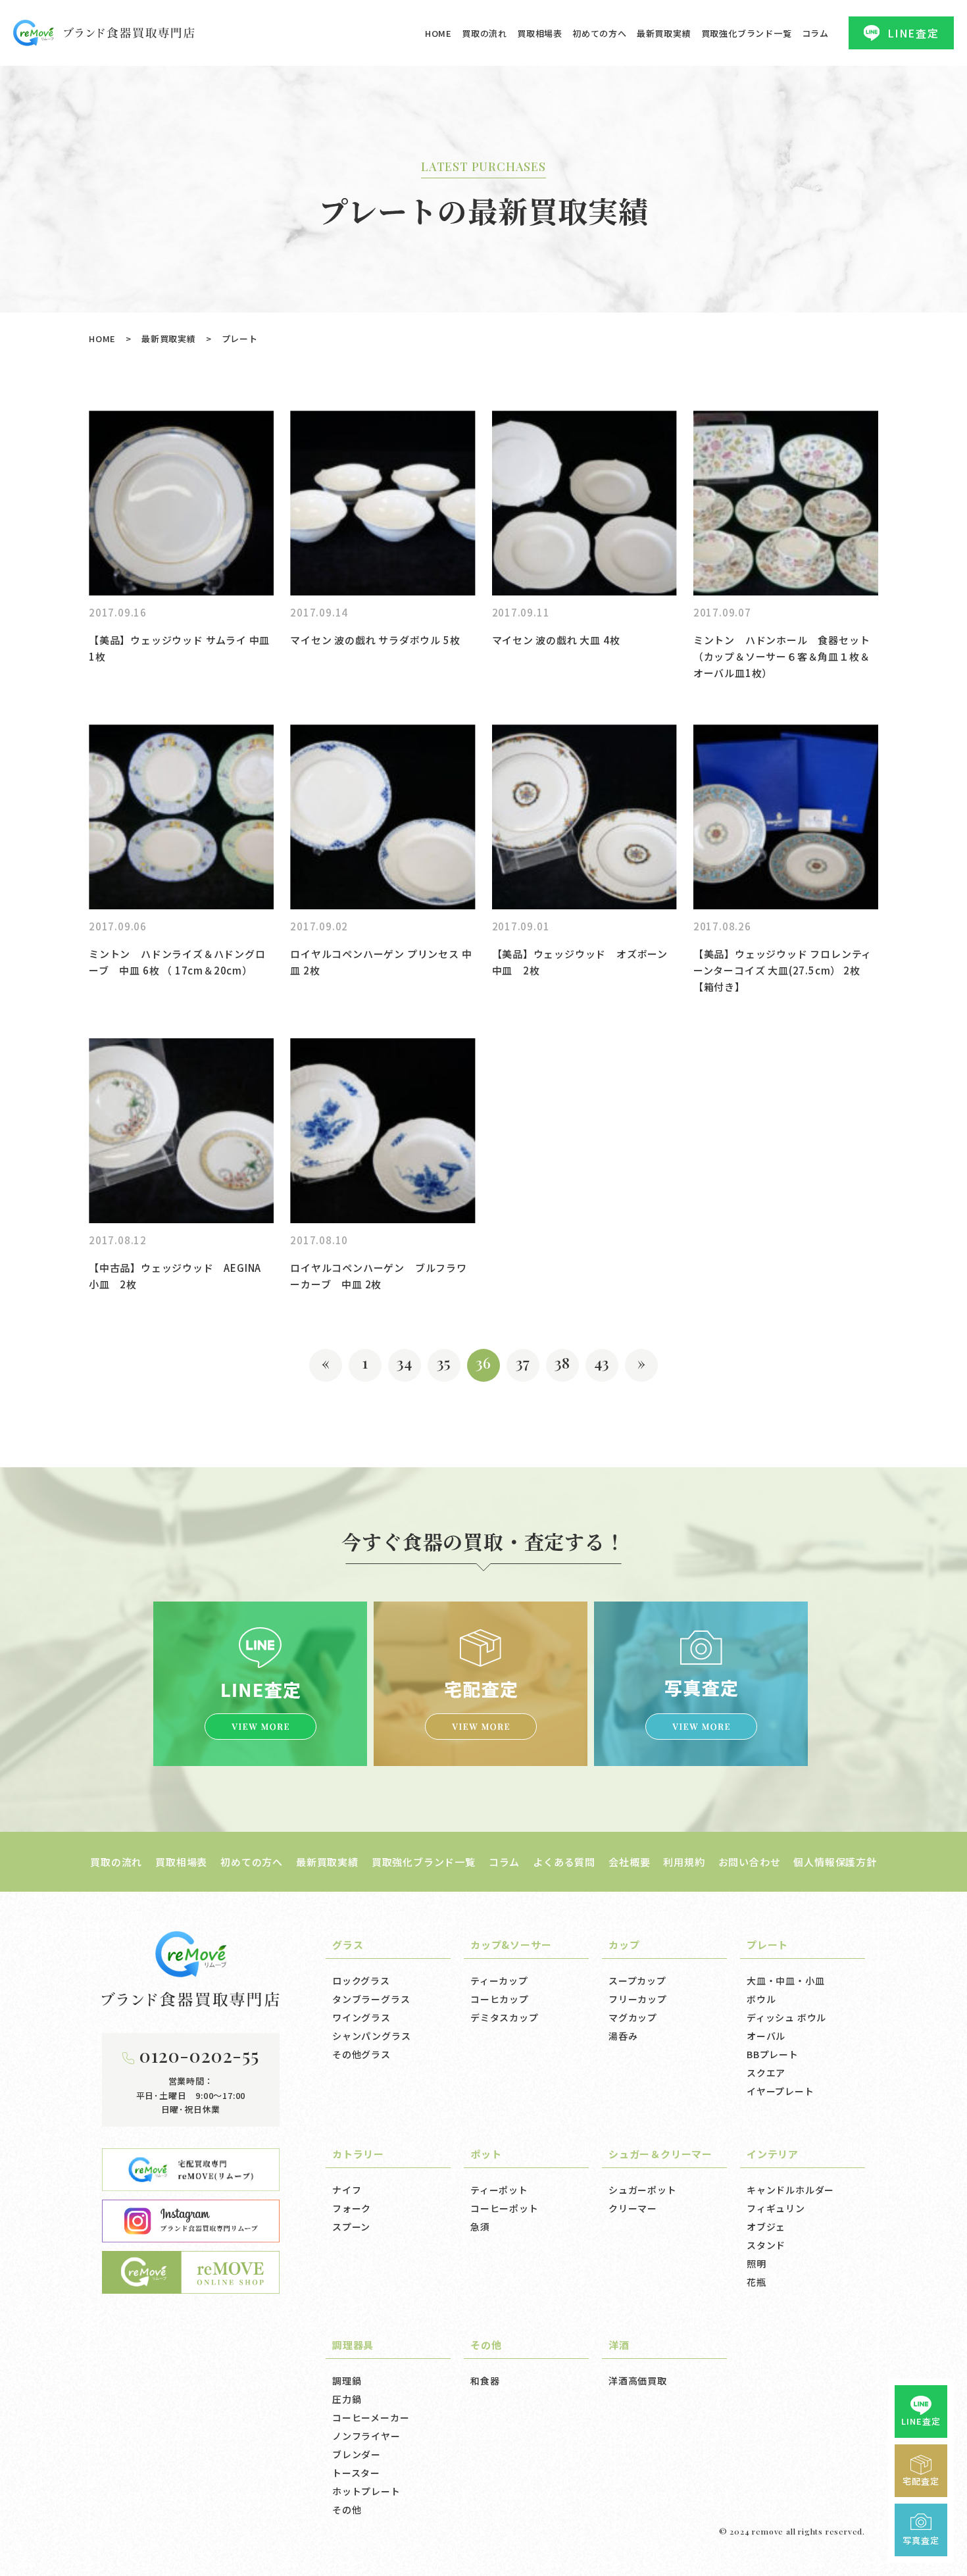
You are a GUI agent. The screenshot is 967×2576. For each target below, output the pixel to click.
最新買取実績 (664, 33)
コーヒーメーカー (371, 2417)
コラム (815, 33)
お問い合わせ (750, 1862)
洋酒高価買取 (638, 2381)
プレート (767, 1945)
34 (405, 1362)
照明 (756, 2263)
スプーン (351, 2227)
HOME (438, 33)
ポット (486, 2154)
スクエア (766, 2073)
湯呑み (623, 2036)
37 (523, 1362)
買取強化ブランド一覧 (747, 33)
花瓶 (756, 2282)
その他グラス (361, 2054)
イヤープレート (781, 2091)
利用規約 (684, 1862)
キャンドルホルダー (790, 2190)
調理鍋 (347, 2381)
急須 (480, 2227)
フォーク (352, 2208)
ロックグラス (361, 1981)
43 (602, 1362)
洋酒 (619, 2345)
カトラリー (358, 2154)
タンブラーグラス (371, 1999)
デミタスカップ (505, 2017)
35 (444, 1362)
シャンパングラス (371, 2036)
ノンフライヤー (366, 2436)
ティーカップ (499, 1981)
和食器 (485, 2381)
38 (563, 1362)
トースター (356, 2473)
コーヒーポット (505, 2208)
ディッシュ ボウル (786, 2017)
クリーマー (633, 2208)
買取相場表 (540, 33)
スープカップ (637, 1981)
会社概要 (629, 1862)
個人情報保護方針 (835, 1862)
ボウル (761, 1999)
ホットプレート (366, 2491)
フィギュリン (776, 2208)
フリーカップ (638, 1999)
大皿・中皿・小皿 (785, 1981)
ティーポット (499, 2190)
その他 (347, 2510)
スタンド (766, 2245)
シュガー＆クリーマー (660, 2154)
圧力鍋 (347, 2399)
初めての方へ (600, 33)
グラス (348, 1945)
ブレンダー (357, 2454)
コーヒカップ (500, 1999)
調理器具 (353, 2345)
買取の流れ (484, 33)
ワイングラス (361, 2017)
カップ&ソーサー (511, 1945)
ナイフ (347, 2190)
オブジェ (766, 2227)
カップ (624, 1945)
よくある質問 (564, 1862)
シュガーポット (643, 2190)
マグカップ (633, 2017)
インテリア (773, 2154)
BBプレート (773, 2054)
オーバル (766, 2036)
